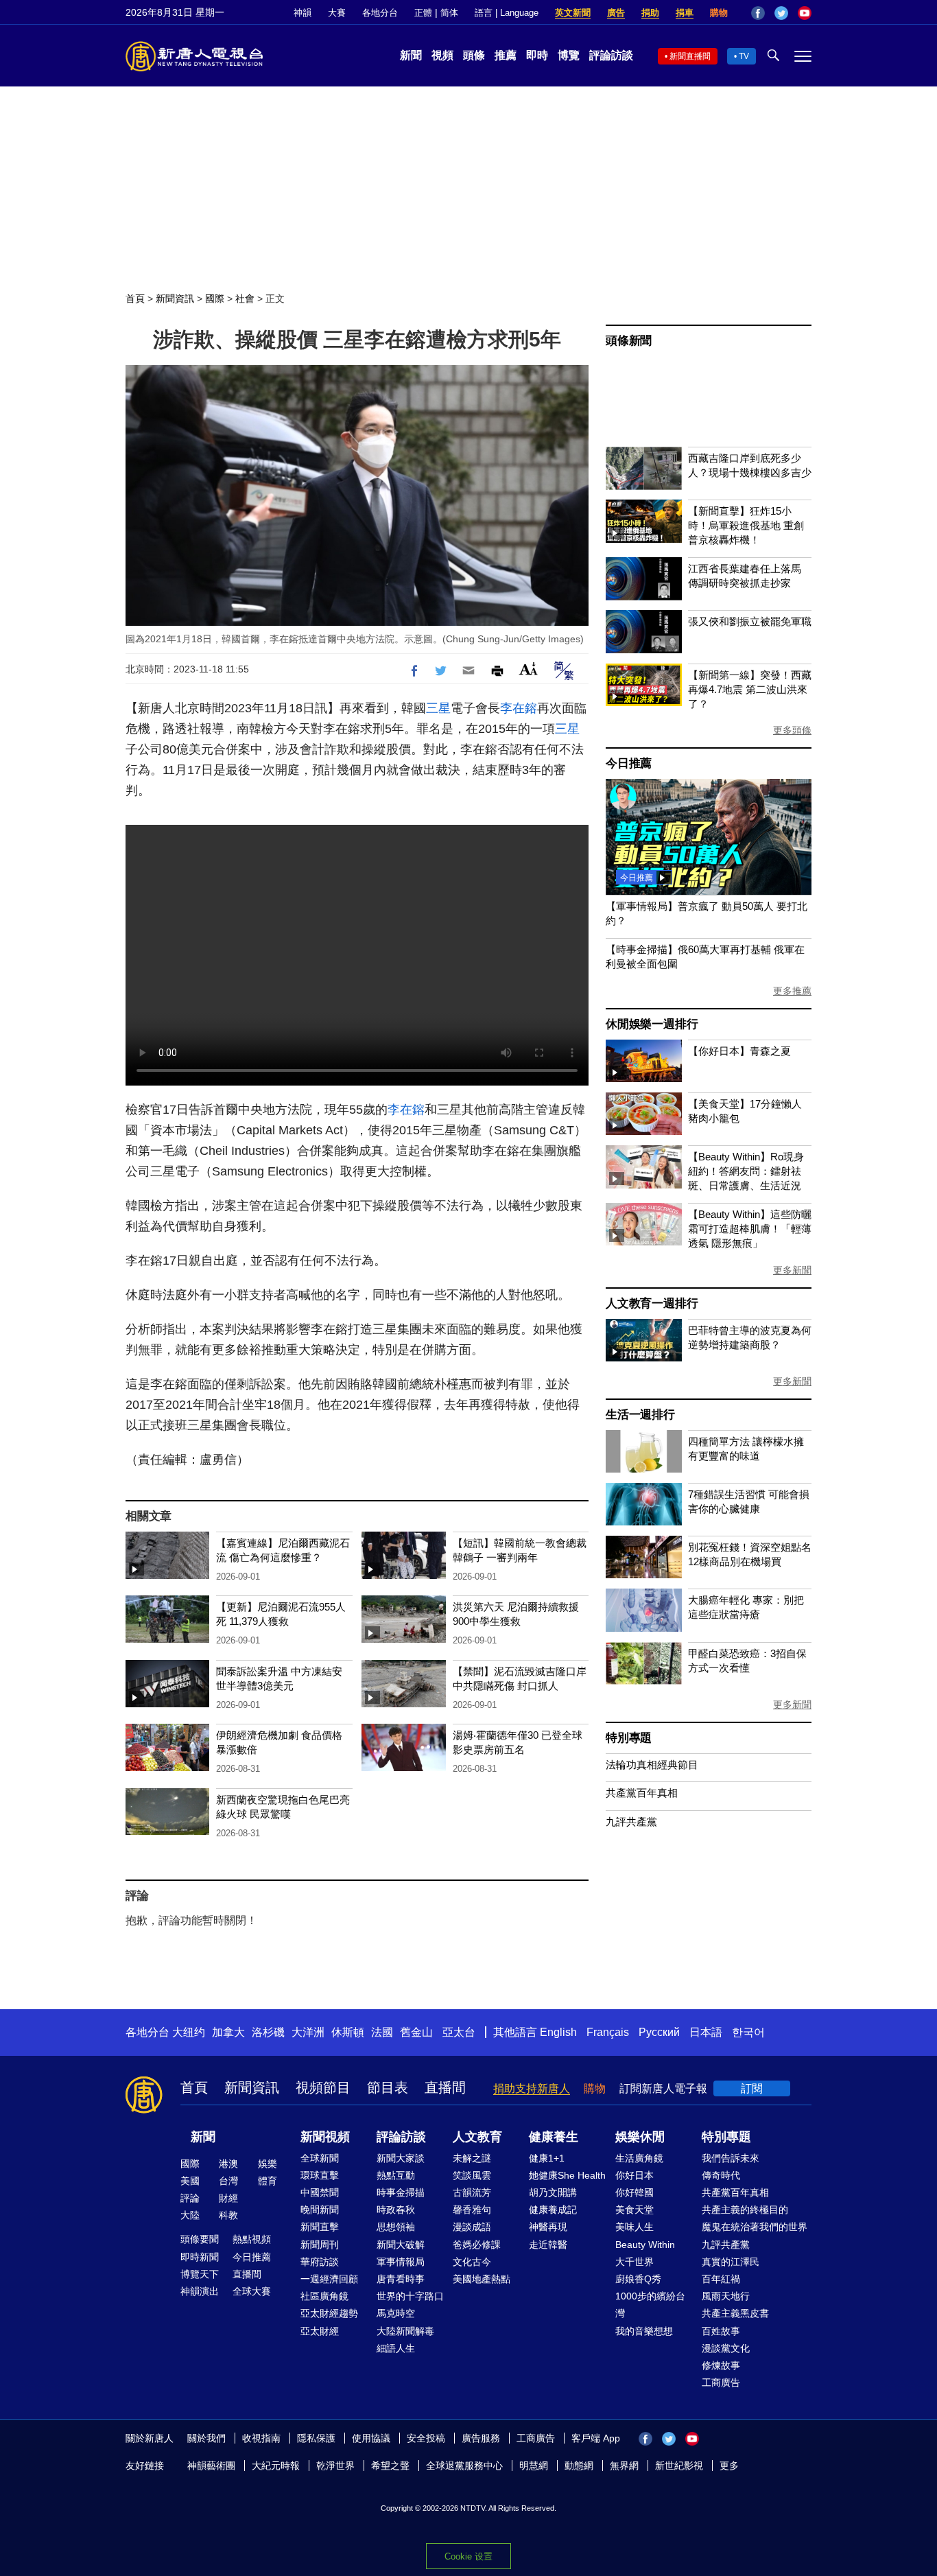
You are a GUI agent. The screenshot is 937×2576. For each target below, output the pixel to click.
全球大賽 (252, 2291)
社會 (245, 298)
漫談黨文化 (726, 2348)
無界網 (624, 2466)
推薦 (506, 55)
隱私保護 (316, 2438)
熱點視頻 (252, 2239)
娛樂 (268, 2164)
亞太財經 (320, 2331)
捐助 (650, 13)
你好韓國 (634, 2192)
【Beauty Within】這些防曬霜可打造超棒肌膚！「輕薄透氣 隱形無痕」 (750, 1229)
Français (608, 2032)
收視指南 (261, 2438)
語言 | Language (507, 13)
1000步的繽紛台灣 (650, 2305)
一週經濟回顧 (329, 2279)
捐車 (685, 13)
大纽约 (189, 2032)
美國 (190, 2181)
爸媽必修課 (477, 2245)
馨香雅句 (472, 2210)
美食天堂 (634, 2210)
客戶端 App (596, 2438)
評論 (190, 2198)
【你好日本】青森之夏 (739, 1051)
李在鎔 (519, 708)
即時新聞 (200, 2257)
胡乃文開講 (553, 2192)
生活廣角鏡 (639, 2158)
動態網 (579, 2466)
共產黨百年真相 (642, 1793)
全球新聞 (320, 2158)
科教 (228, 2215)
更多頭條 (792, 730)
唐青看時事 (401, 2279)
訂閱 (752, 2088)
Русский (659, 2032)
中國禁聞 (320, 2192)
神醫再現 (548, 2227)
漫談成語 (472, 2227)
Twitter (781, 13)
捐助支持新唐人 (532, 2088)
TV (744, 56)
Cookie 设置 (468, 2556)
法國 (382, 2032)
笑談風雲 (472, 2175)
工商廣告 (721, 2382)
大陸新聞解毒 (405, 2331)
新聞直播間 (690, 56)
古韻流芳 (472, 2192)
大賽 (337, 13)
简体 (449, 13)
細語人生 (396, 2348)
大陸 (190, 2215)
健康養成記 (553, 2210)
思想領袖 (396, 2227)
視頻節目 (323, 2087)
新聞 (411, 55)
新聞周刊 (320, 2245)
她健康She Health (567, 2175)
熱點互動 (396, 2175)
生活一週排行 (640, 1415)
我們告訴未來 (731, 2158)
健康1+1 (547, 2158)
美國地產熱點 (482, 2279)
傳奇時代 (721, 2175)
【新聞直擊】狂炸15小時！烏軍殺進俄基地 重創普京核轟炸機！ (746, 525)
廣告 (616, 13)
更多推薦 (792, 991)
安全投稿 (426, 2438)
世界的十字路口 (410, 2296)
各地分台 (380, 13)
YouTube (805, 13)
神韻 (303, 13)
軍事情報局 (401, 2262)
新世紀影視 (679, 2466)
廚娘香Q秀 (638, 2279)
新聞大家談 (401, 2158)
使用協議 (371, 2438)
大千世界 (634, 2262)
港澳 (228, 2164)
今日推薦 (629, 763)
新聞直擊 (320, 2227)
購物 (719, 13)
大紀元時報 (276, 2466)
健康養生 (554, 2137)
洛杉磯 (268, 2032)
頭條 (474, 55)
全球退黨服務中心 (464, 2466)
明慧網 (534, 2466)
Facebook (758, 13)
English (558, 2032)
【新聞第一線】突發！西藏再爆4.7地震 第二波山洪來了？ (750, 689)
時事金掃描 (401, 2192)
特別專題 (629, 1738)
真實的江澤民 (731, 2262)
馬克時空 (396, 2313)
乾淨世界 (335, 2466)
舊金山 (416, 2032)
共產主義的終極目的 (745, 2210)
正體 (423, 13)
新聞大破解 (401, 2245)
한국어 (748, 2032)
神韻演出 (200, 2291)
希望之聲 (390, 2466)
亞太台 (459, 2032)
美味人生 (634, 2227)
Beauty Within (645, 2245)
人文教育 (477, 2137)
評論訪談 (611, 55)
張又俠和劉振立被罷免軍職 (750, 621)
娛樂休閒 (640, 2137)
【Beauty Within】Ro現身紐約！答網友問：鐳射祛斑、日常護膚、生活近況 (746, 1171)
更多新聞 (792, 1270)
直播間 (445, 2087)
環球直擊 (320, 2175)
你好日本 (634, 2175)
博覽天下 (200, 2274)
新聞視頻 (325, 2137)
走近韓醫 (548, 2245)
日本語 (706, 2032)
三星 (438, 708)
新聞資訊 (175, 298)
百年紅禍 (721, 2279)
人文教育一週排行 (652, 1303)
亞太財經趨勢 (329, 2313)
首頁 (135, 298)
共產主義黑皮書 (735, 2313)
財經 (228, 2198)
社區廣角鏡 (324, 2296)
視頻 (442, 55)
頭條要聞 (200, 2239)
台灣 (228, 2181)
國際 (215, 298)
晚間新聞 (320, 2210)
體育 (268, 2181)
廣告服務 (481, 2438)
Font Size (529, 669)
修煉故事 (721, 2365)
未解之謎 (472, 2158)
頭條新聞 (629, 341)
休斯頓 (348, 2032)
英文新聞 (573, 13)
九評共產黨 (631, 1822)
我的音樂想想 (644, 2331)
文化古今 (472, 2262)
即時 (537, 55)
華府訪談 (320, 2262)
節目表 (388, 2087)
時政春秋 (396, 2210)
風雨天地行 (726, 2296)
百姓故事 (721, 2331)
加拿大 (228, 2032)
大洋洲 (308, 2032)
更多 (729, 2466)
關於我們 (206, 2438)
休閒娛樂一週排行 (652, 1024)
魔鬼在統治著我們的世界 (755, 2227)
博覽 (569, 55)
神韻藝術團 (211, 2466)
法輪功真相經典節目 (652, 1765)
